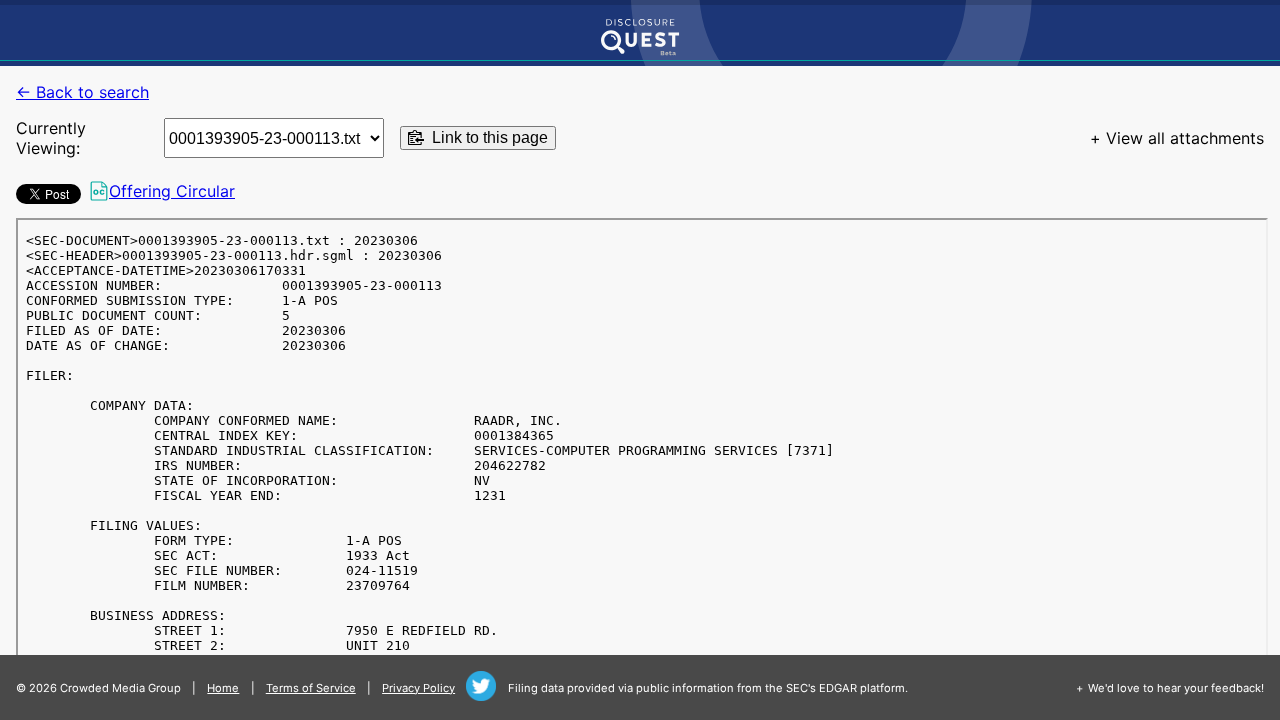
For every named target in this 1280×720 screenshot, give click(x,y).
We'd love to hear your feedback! (1176, 688)
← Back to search (82, 92)
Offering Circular (172, 191)
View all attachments (1185, 138)
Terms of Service (311, 688)
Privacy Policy (418, 688)
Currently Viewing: (51, 138)
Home (223, 688)
